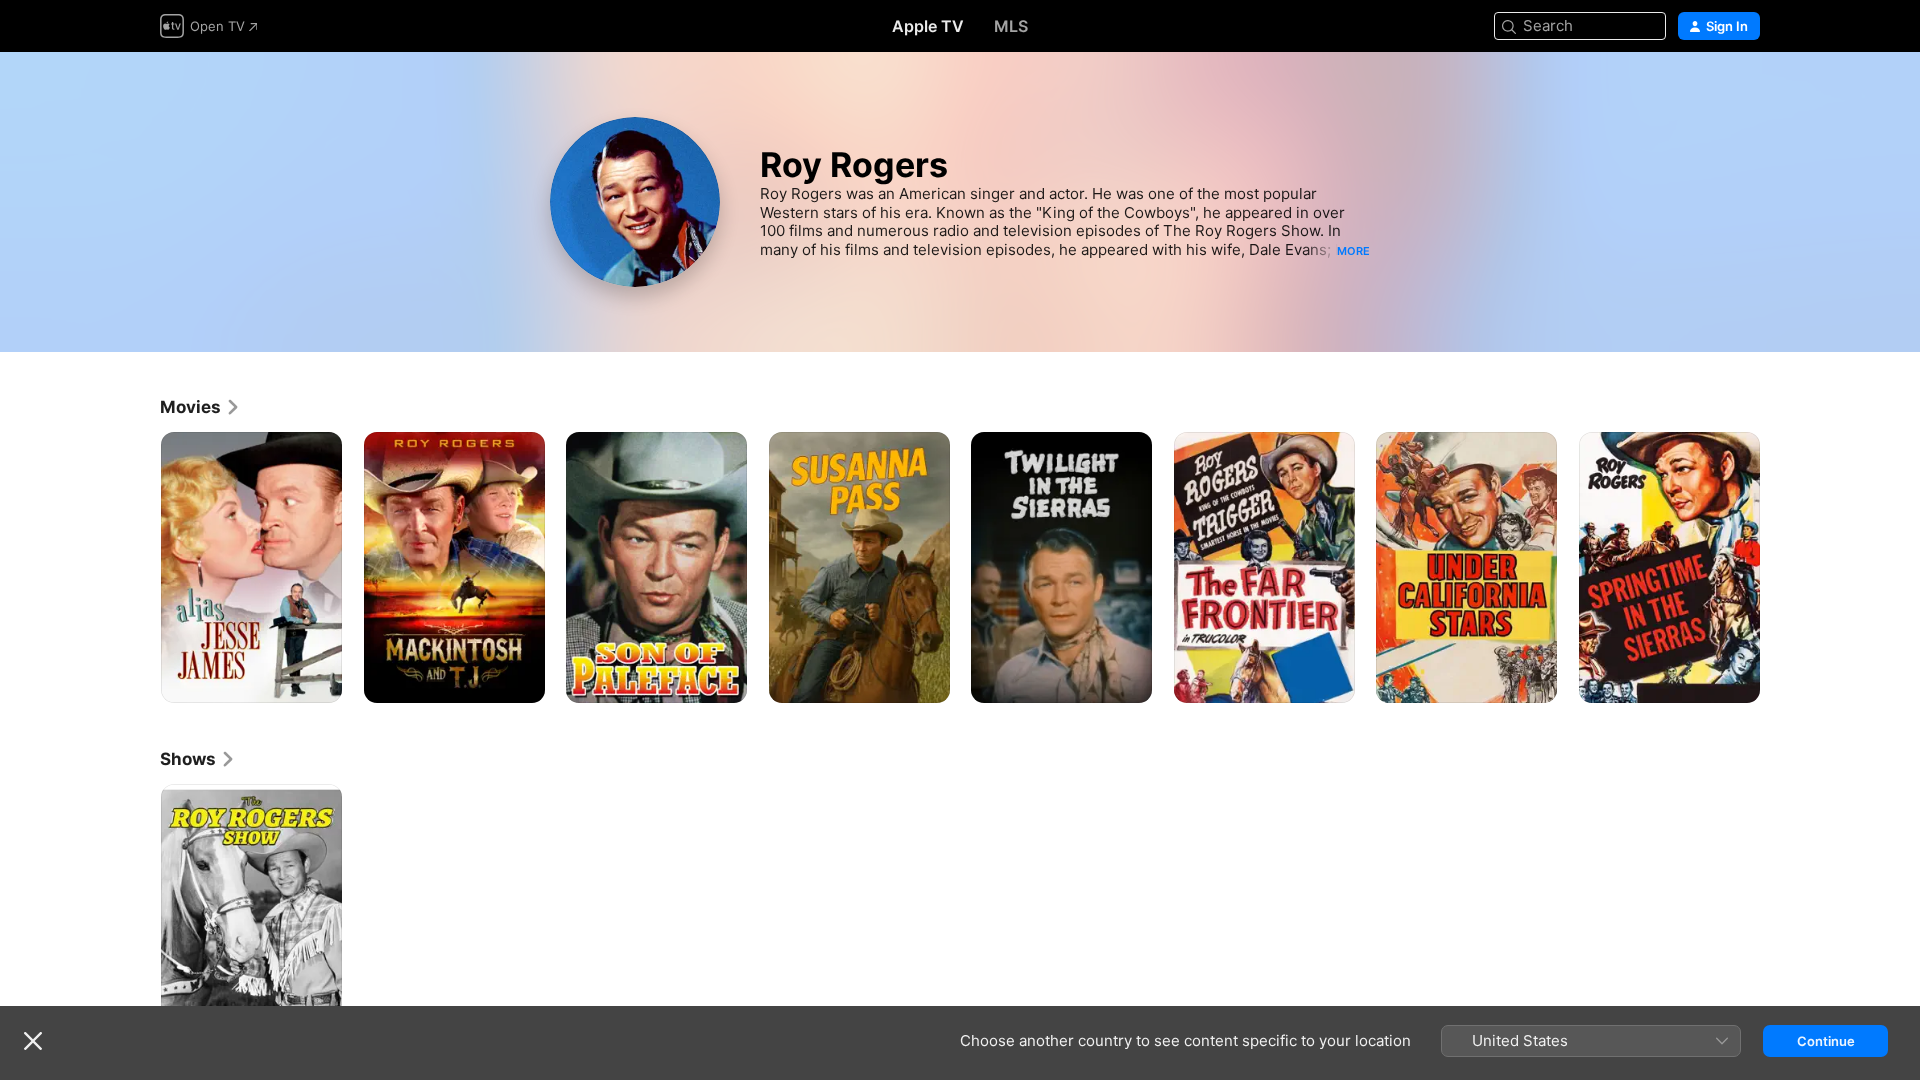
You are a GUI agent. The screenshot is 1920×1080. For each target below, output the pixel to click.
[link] (200, 407)
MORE (1353, 251)
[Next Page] (1780, 567)
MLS (1011, 26)
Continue (1826, 1041)
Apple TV (928, 26)
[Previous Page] (140, 567)
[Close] (33, 1041)
